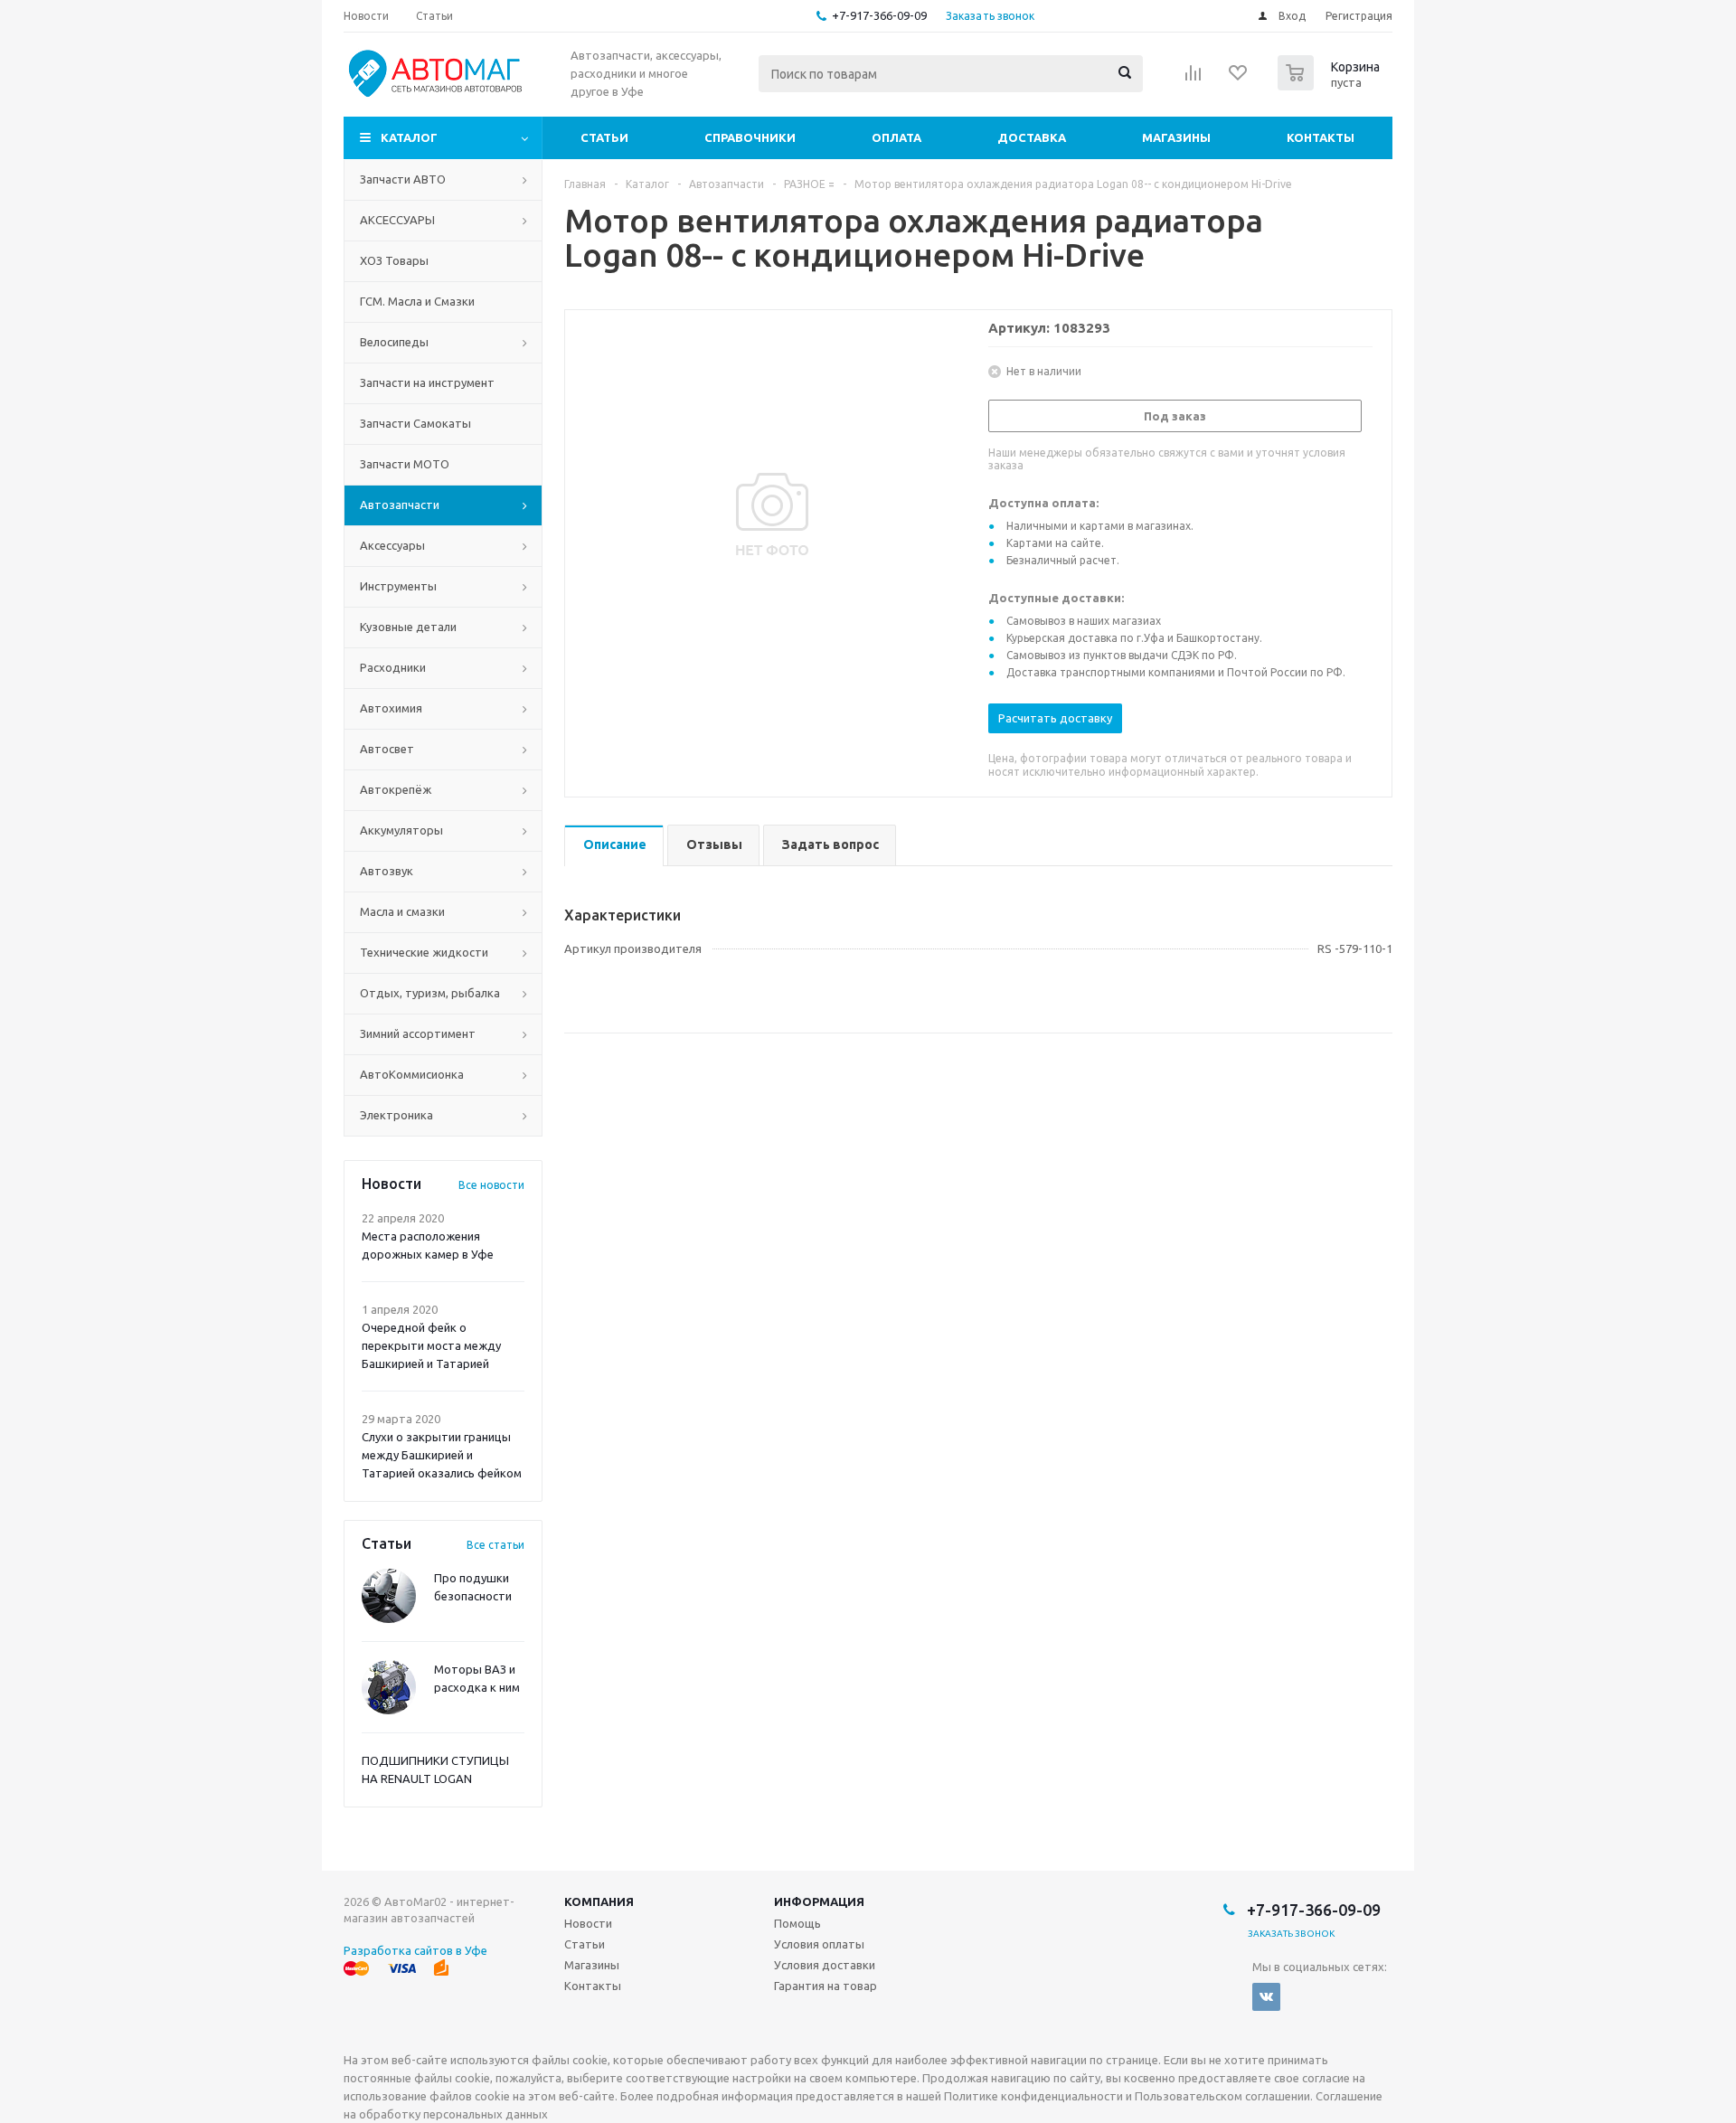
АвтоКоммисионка (412, 1074)
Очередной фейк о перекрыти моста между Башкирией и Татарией (431, 1345)
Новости (588, 1923)
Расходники (393, 667)
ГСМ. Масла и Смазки (417, 301)
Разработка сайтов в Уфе (415, 1950)
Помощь (797, 1923)
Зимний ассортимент (418, 1033)
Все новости (491, 1185)
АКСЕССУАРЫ (397, 220)
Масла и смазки (402, 911)
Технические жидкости (424, 952)
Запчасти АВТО (403, 179)
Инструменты (398, 586)
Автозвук (387, 871)
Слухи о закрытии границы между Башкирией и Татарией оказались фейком (442, 1455)
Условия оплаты (819, 1944)
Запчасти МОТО (405, 464)
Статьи (604, 137)
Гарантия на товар (826, 1986)
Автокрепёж (396, 789)
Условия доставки (825, 1965)
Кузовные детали (408, 627)
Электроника (396, 1115)
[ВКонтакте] (1266, 1997)
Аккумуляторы (401, 830)
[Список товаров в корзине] (1331, 85)
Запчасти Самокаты (415, 423)
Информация (819, 1901)
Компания (599, 1901)
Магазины (1176, 137)
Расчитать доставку (1055, 718)
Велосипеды (394, 342)
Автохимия (391, 708)
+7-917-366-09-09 (879, 15)
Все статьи (495, 1545)
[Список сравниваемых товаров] (1193, 79)
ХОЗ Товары (394, 260)
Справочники (750, 137)
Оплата (896, 137)
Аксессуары (392, 545)
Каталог (409, 137)
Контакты (1321, 137)
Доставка (1032, 137)
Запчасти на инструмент (427, 382)
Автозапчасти (400, 505)
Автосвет (387, 749)
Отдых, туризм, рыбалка (430, 993)
